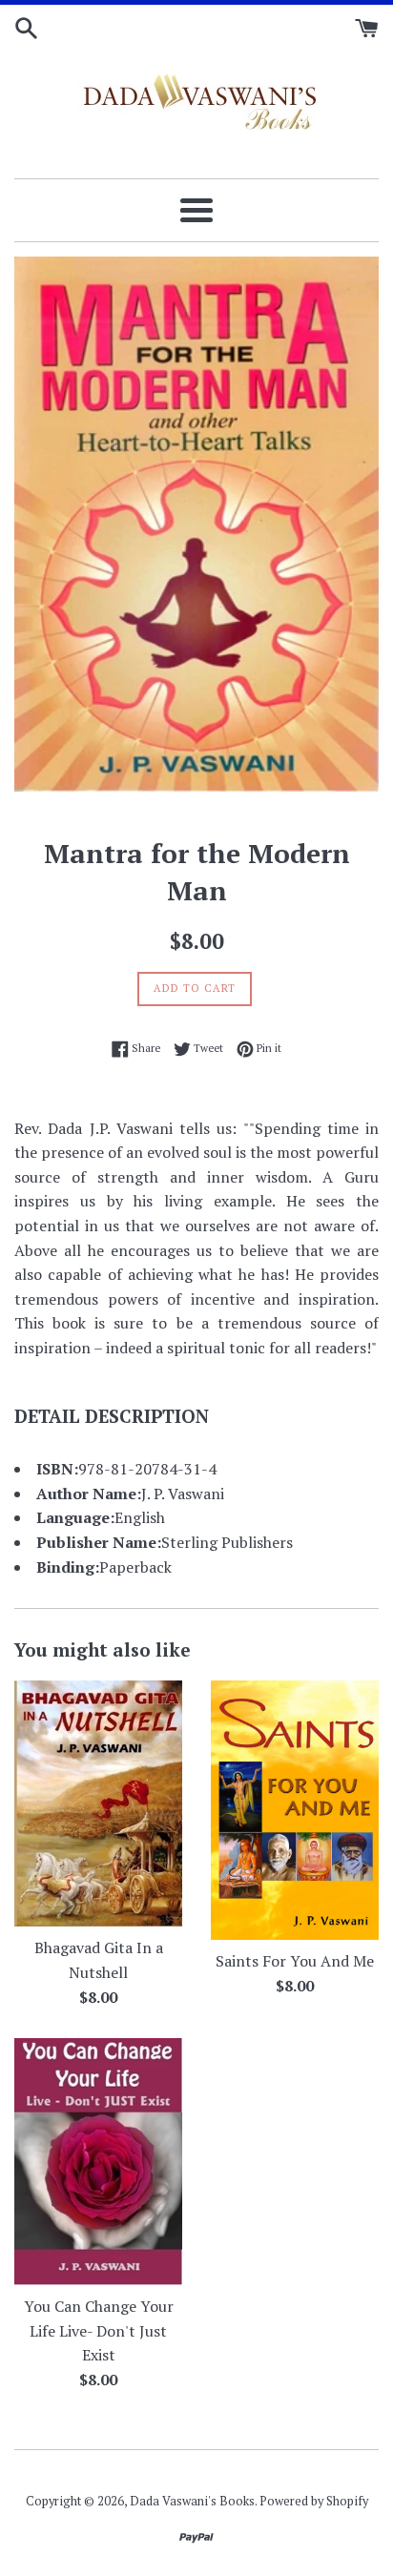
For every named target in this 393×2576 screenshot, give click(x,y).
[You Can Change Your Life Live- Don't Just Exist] (98, 2162)
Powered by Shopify (314, 2501)
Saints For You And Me (295, 1961)
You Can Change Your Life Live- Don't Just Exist (99, 2330)
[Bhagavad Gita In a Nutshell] (98, 1804)
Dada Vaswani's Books (192, 2501)
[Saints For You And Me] (295, 1810)
